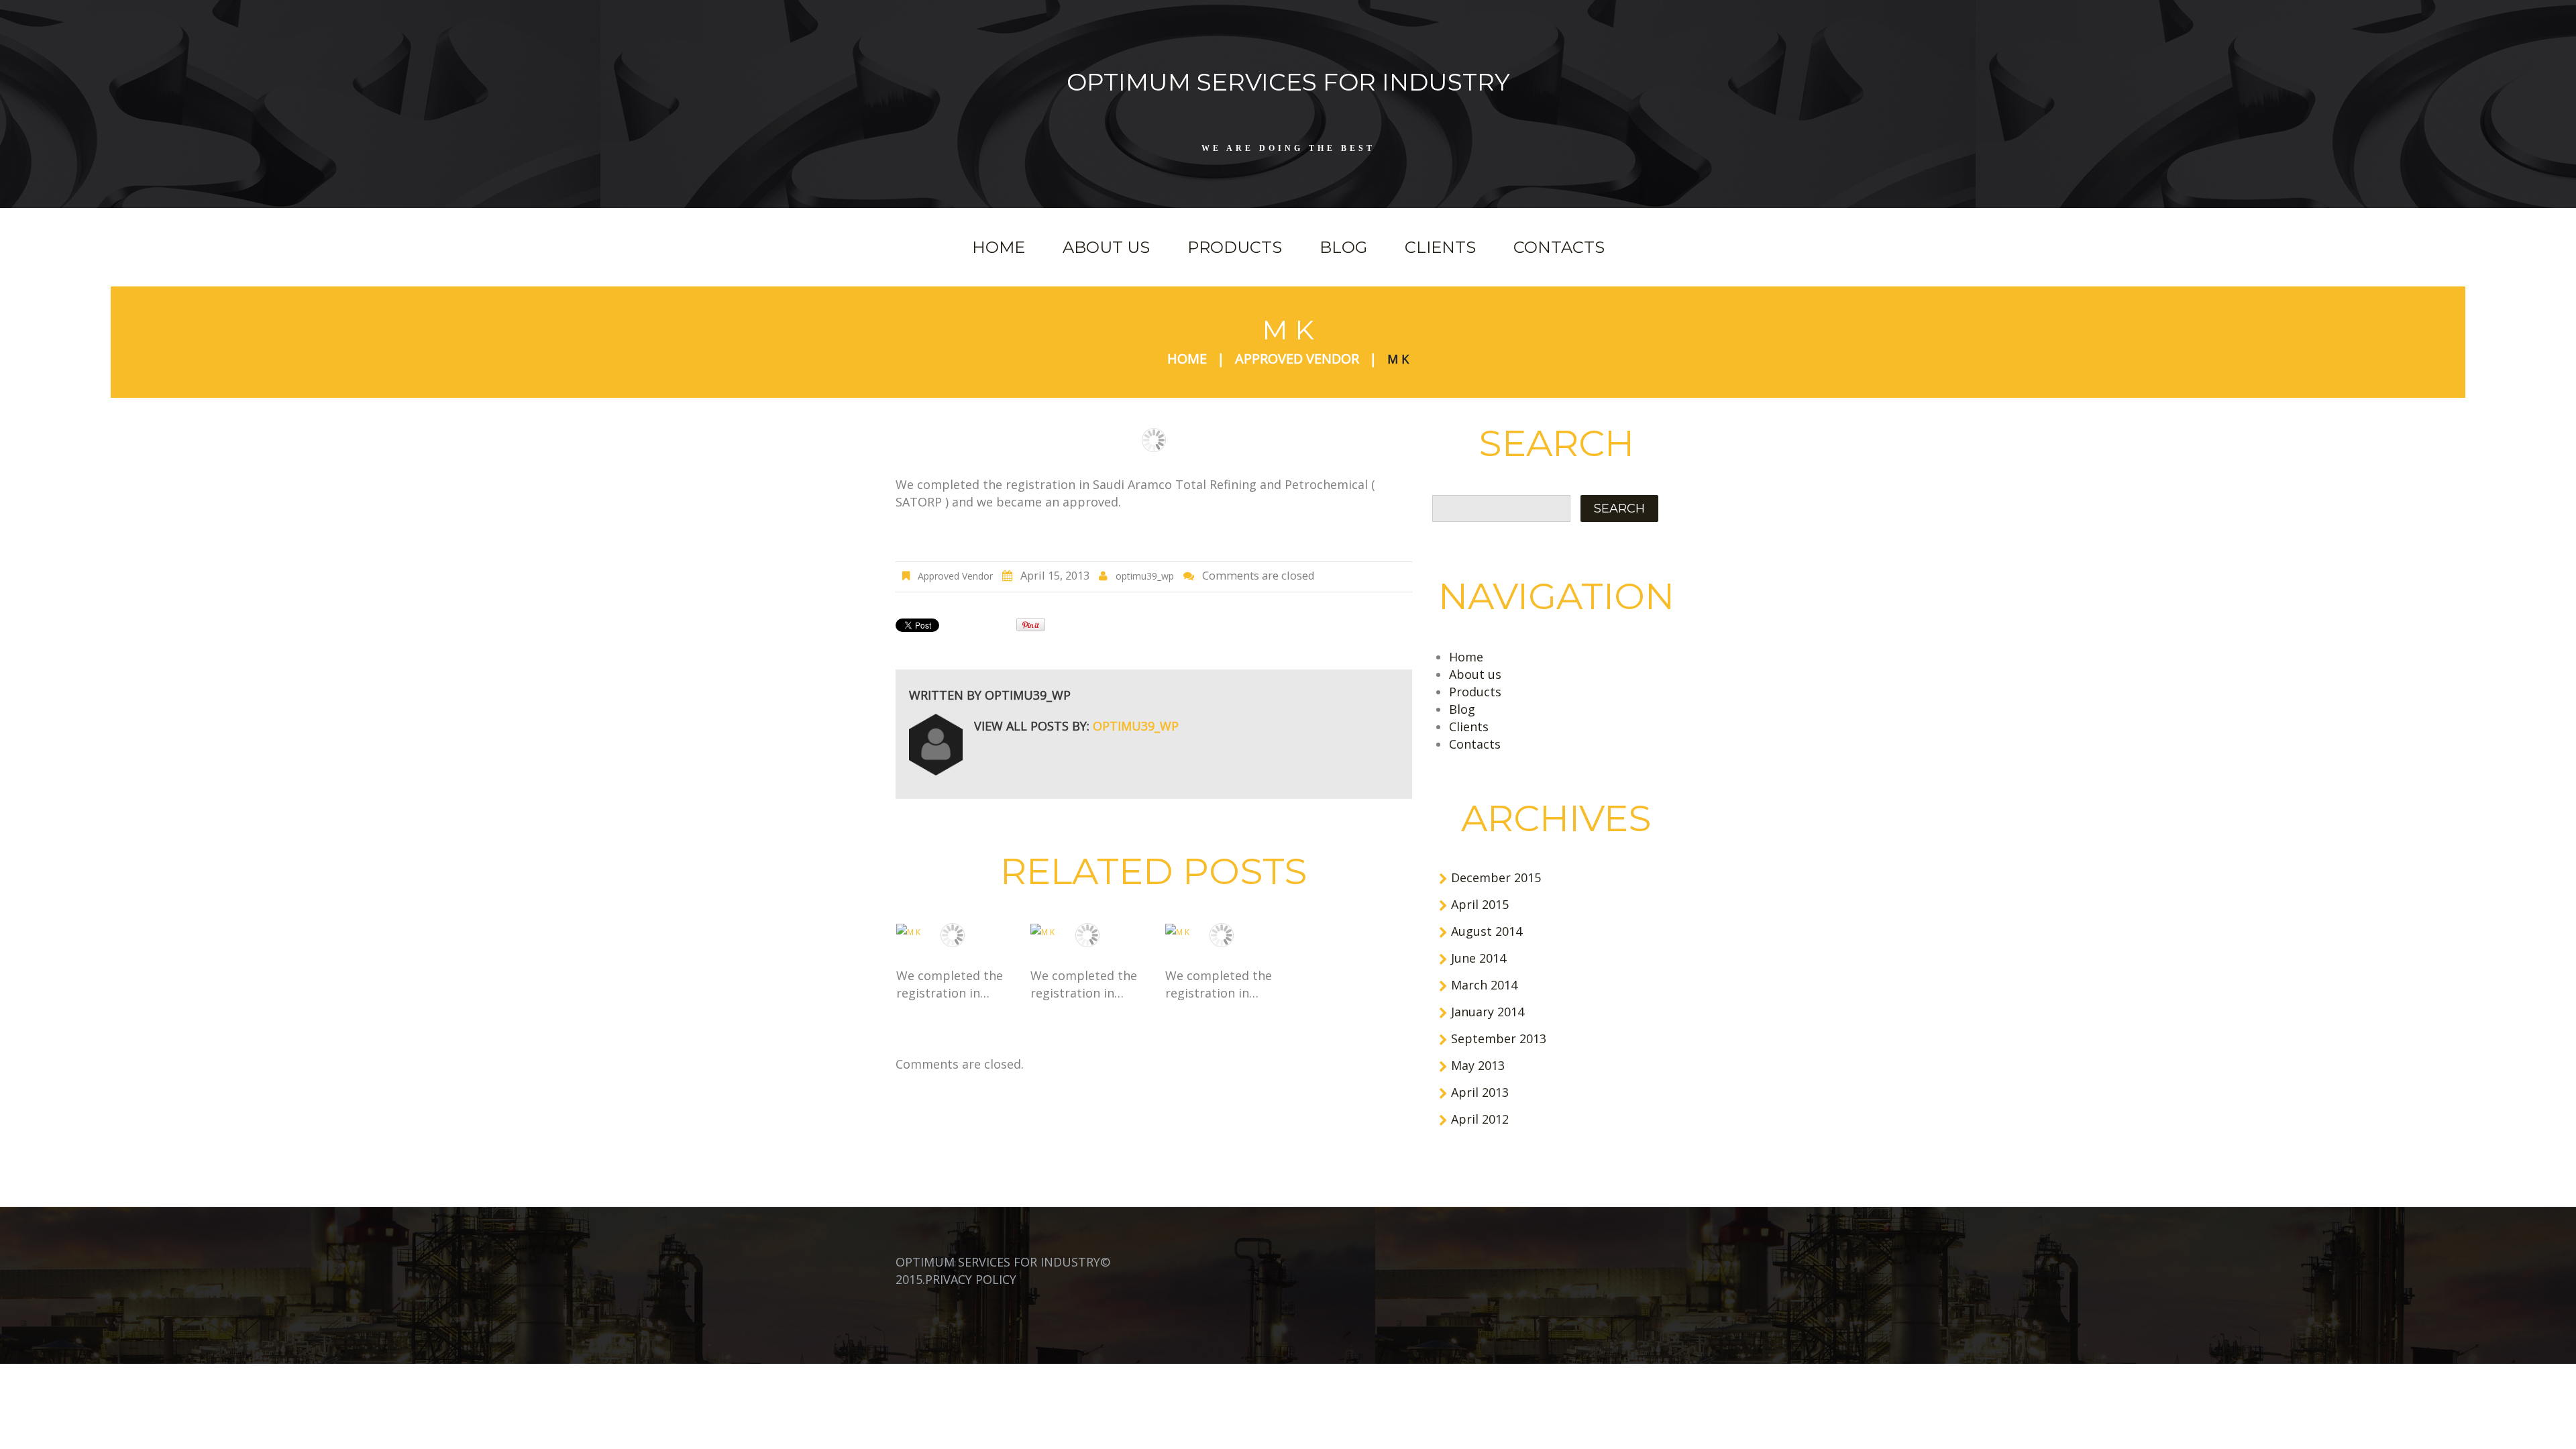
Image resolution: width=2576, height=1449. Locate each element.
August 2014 (1487, 931)
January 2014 (1488, 1012)
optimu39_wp (1145, 576)
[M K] (953, 932)
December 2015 (1496, 877)
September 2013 (1499, 1038)
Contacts (1559, 247)
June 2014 (1479, 958)
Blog (1343, 247)
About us (1106, 247)
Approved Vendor (1297, 359)
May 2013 (1478, 1065)
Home (999, 247)
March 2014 (1484, 985)
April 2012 (1480, 1119)
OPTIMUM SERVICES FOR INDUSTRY (1288, 82)
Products (1235, 247)
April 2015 (1480, 904)
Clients (1440, 247)
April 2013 (1480, 1092)
